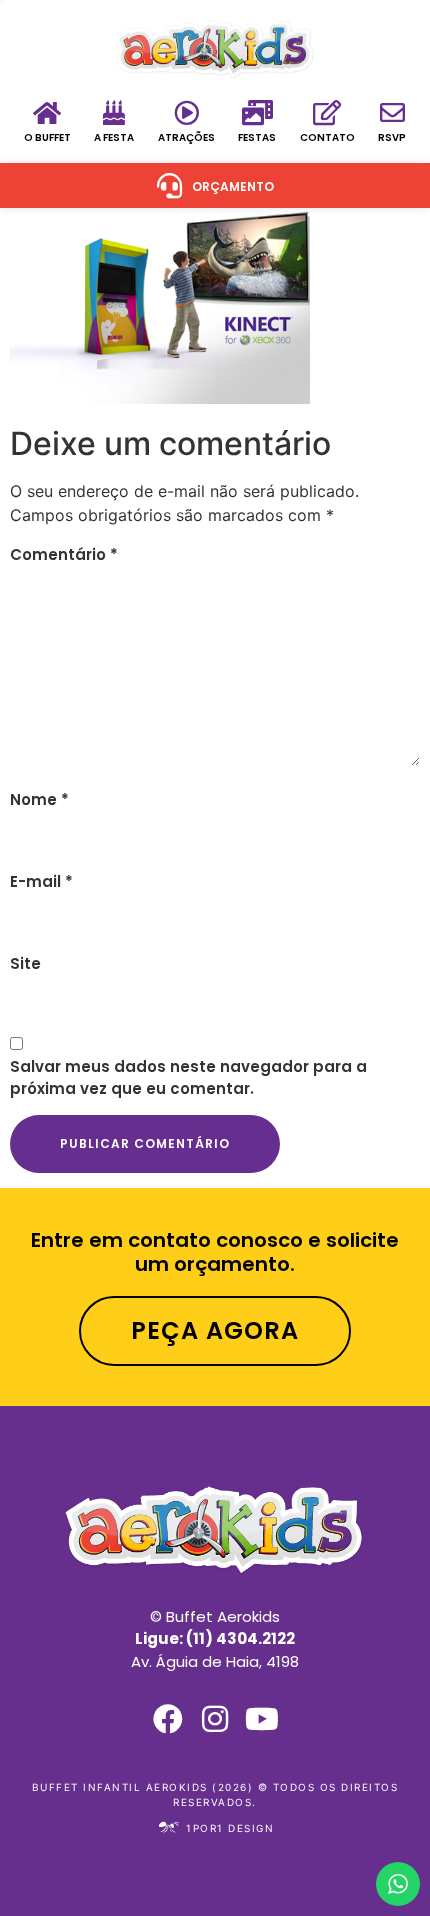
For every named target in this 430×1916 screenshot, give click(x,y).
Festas (257, 137)
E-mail (41, 881)
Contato (327, 137)
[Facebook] (168, 1719)
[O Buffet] (47, 112)
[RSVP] (392, 112)
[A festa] (114, 112)
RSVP (392, 137)
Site (25, 963)
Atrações (186, 137)
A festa (114, 137)
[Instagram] (215, 1719)
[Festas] (257, 112)
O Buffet (47, 137)
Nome (39, 799)
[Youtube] (262, 1719)
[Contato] (327, 112)
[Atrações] (186, 112)
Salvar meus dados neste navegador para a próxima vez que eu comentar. (188, 1078)
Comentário (64, 554)
